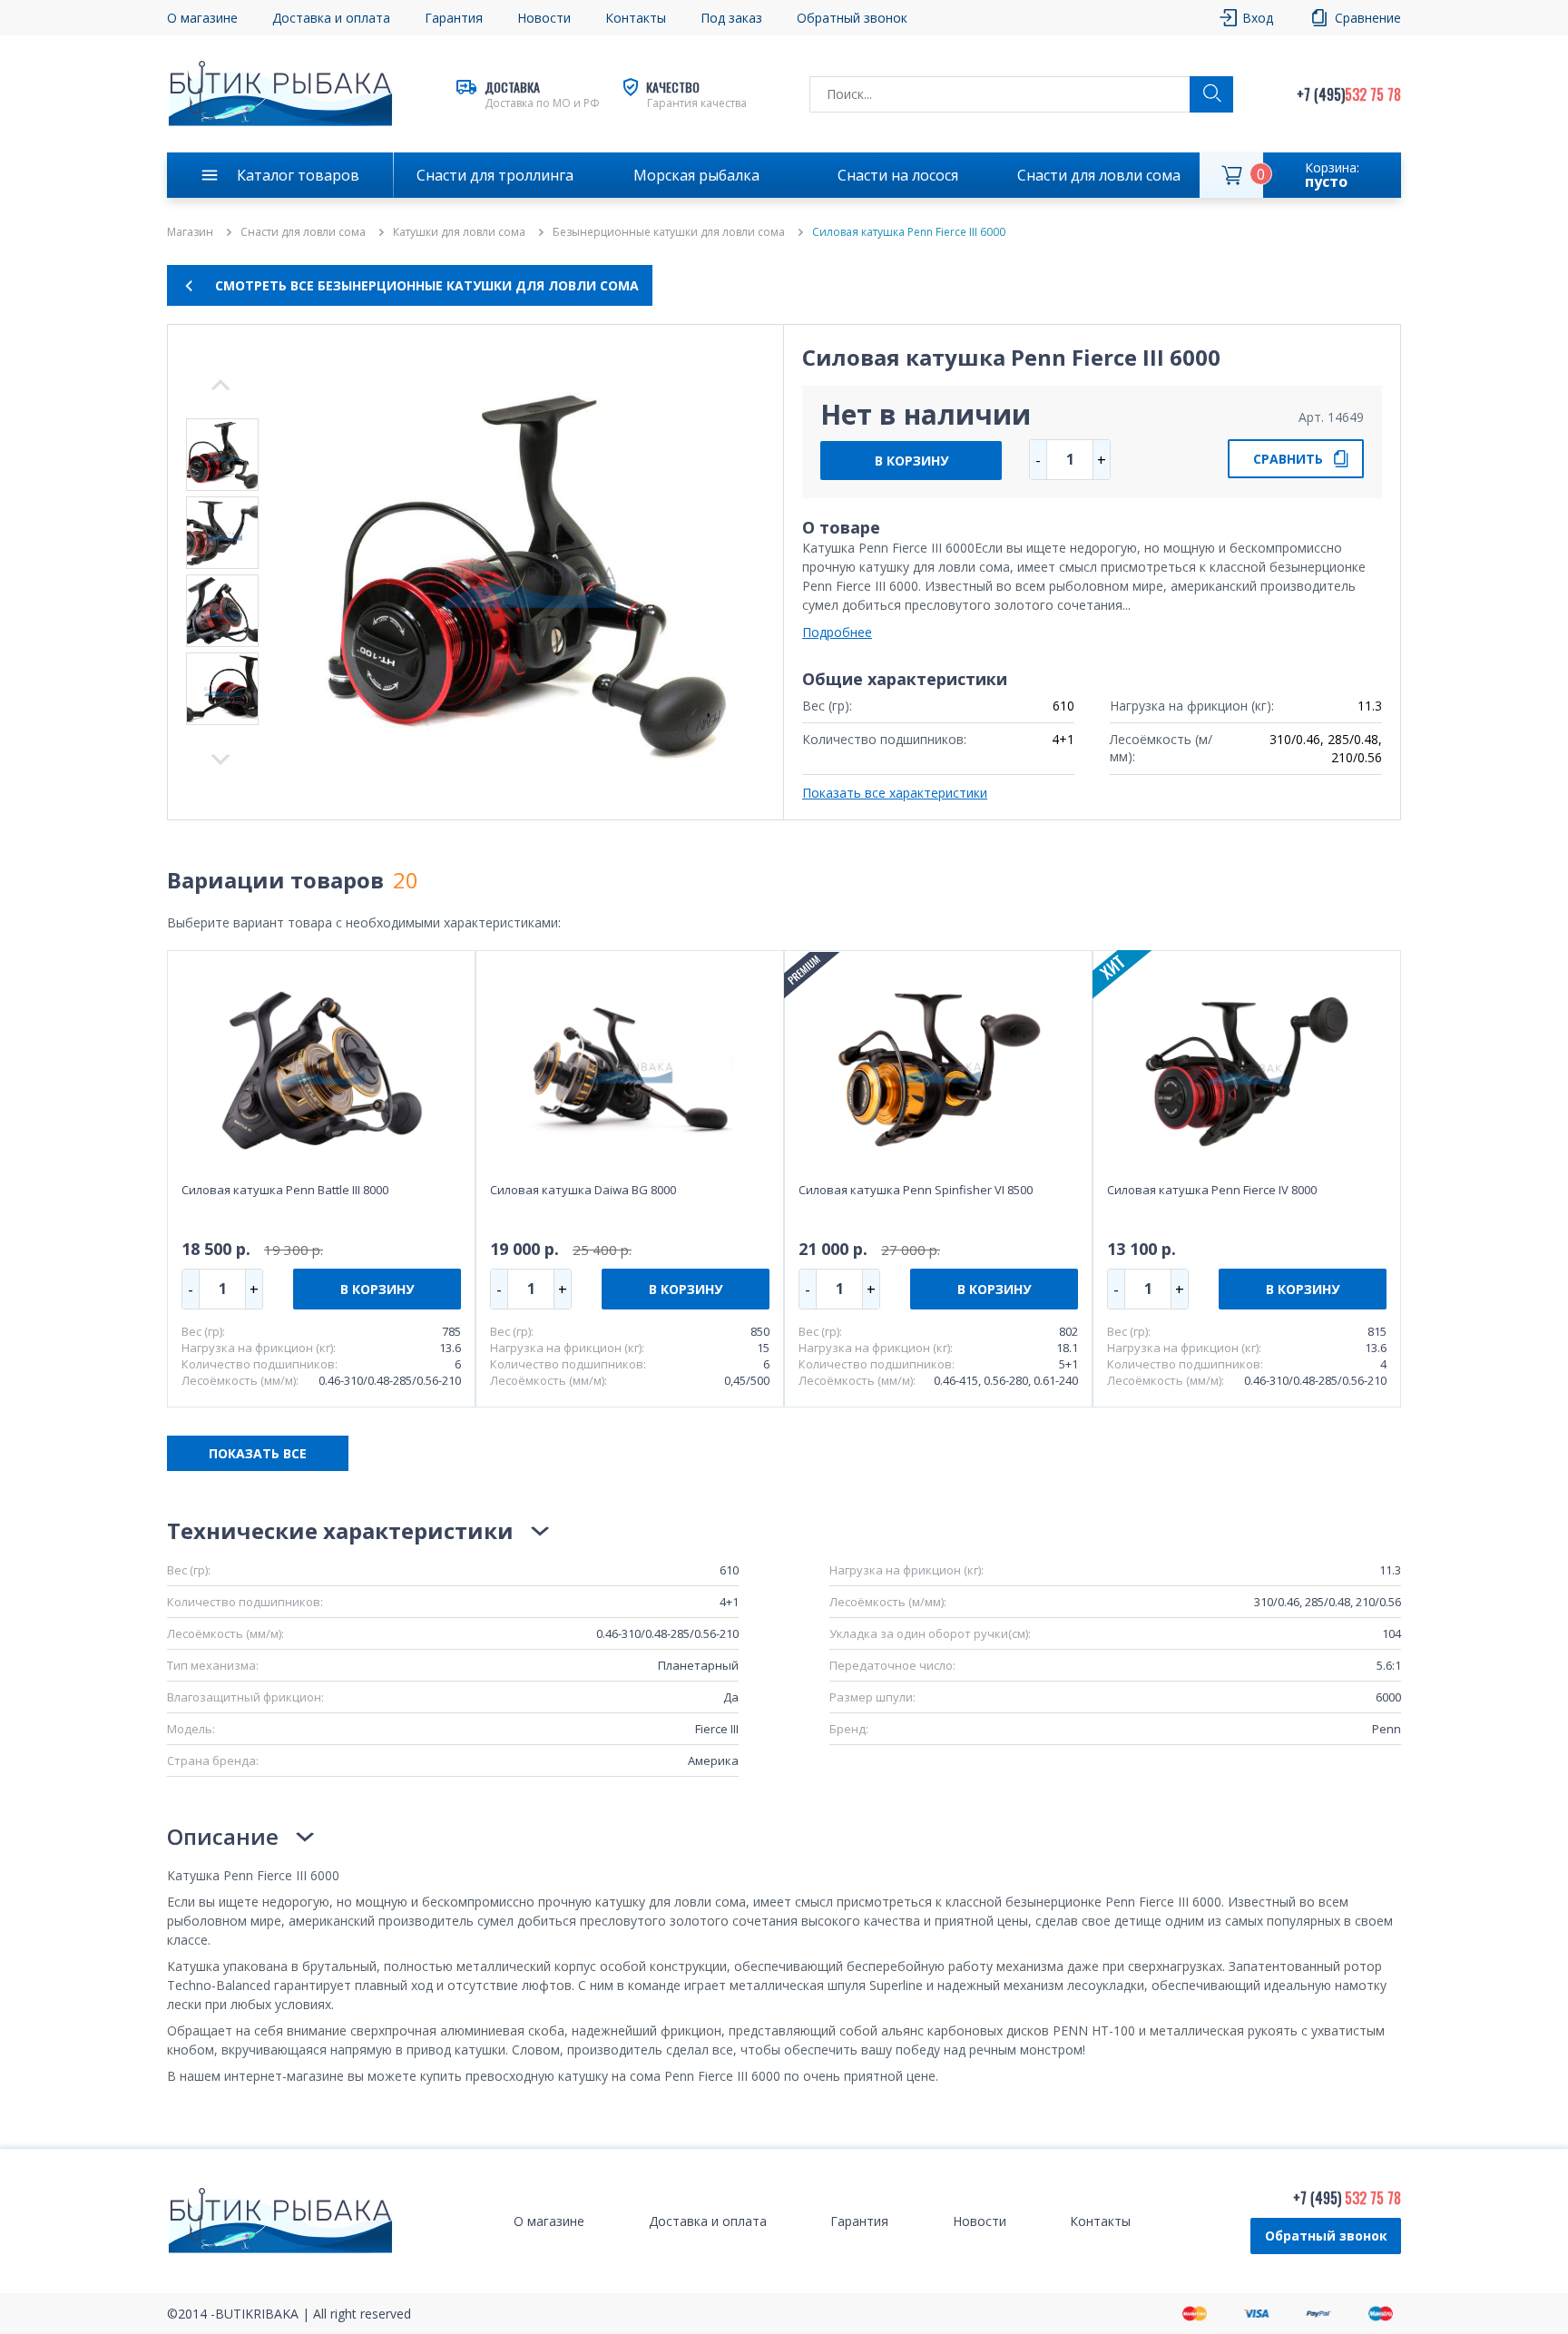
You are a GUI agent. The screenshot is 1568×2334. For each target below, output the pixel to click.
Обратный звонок (1326, 2236)
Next (220, 385)
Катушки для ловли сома (459, 232)
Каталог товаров (298, 175)
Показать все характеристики (895, 793)
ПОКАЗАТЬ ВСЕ (258, 1453)
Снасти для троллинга (495, 175)
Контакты (636, 18)
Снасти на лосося (898, 175)
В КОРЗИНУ (911, 461)
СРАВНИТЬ (1288, 459)
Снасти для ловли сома (1099, 175)
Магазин (190, 232)
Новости (544, 18)
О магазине (202, 18)
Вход (1258, 18)
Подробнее (837, 632)
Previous (220, 760)
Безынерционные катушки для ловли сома (669, 232)
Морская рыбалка (696, 175)
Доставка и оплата (331, 18)
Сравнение (1368, 18)
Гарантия (454, 18)
